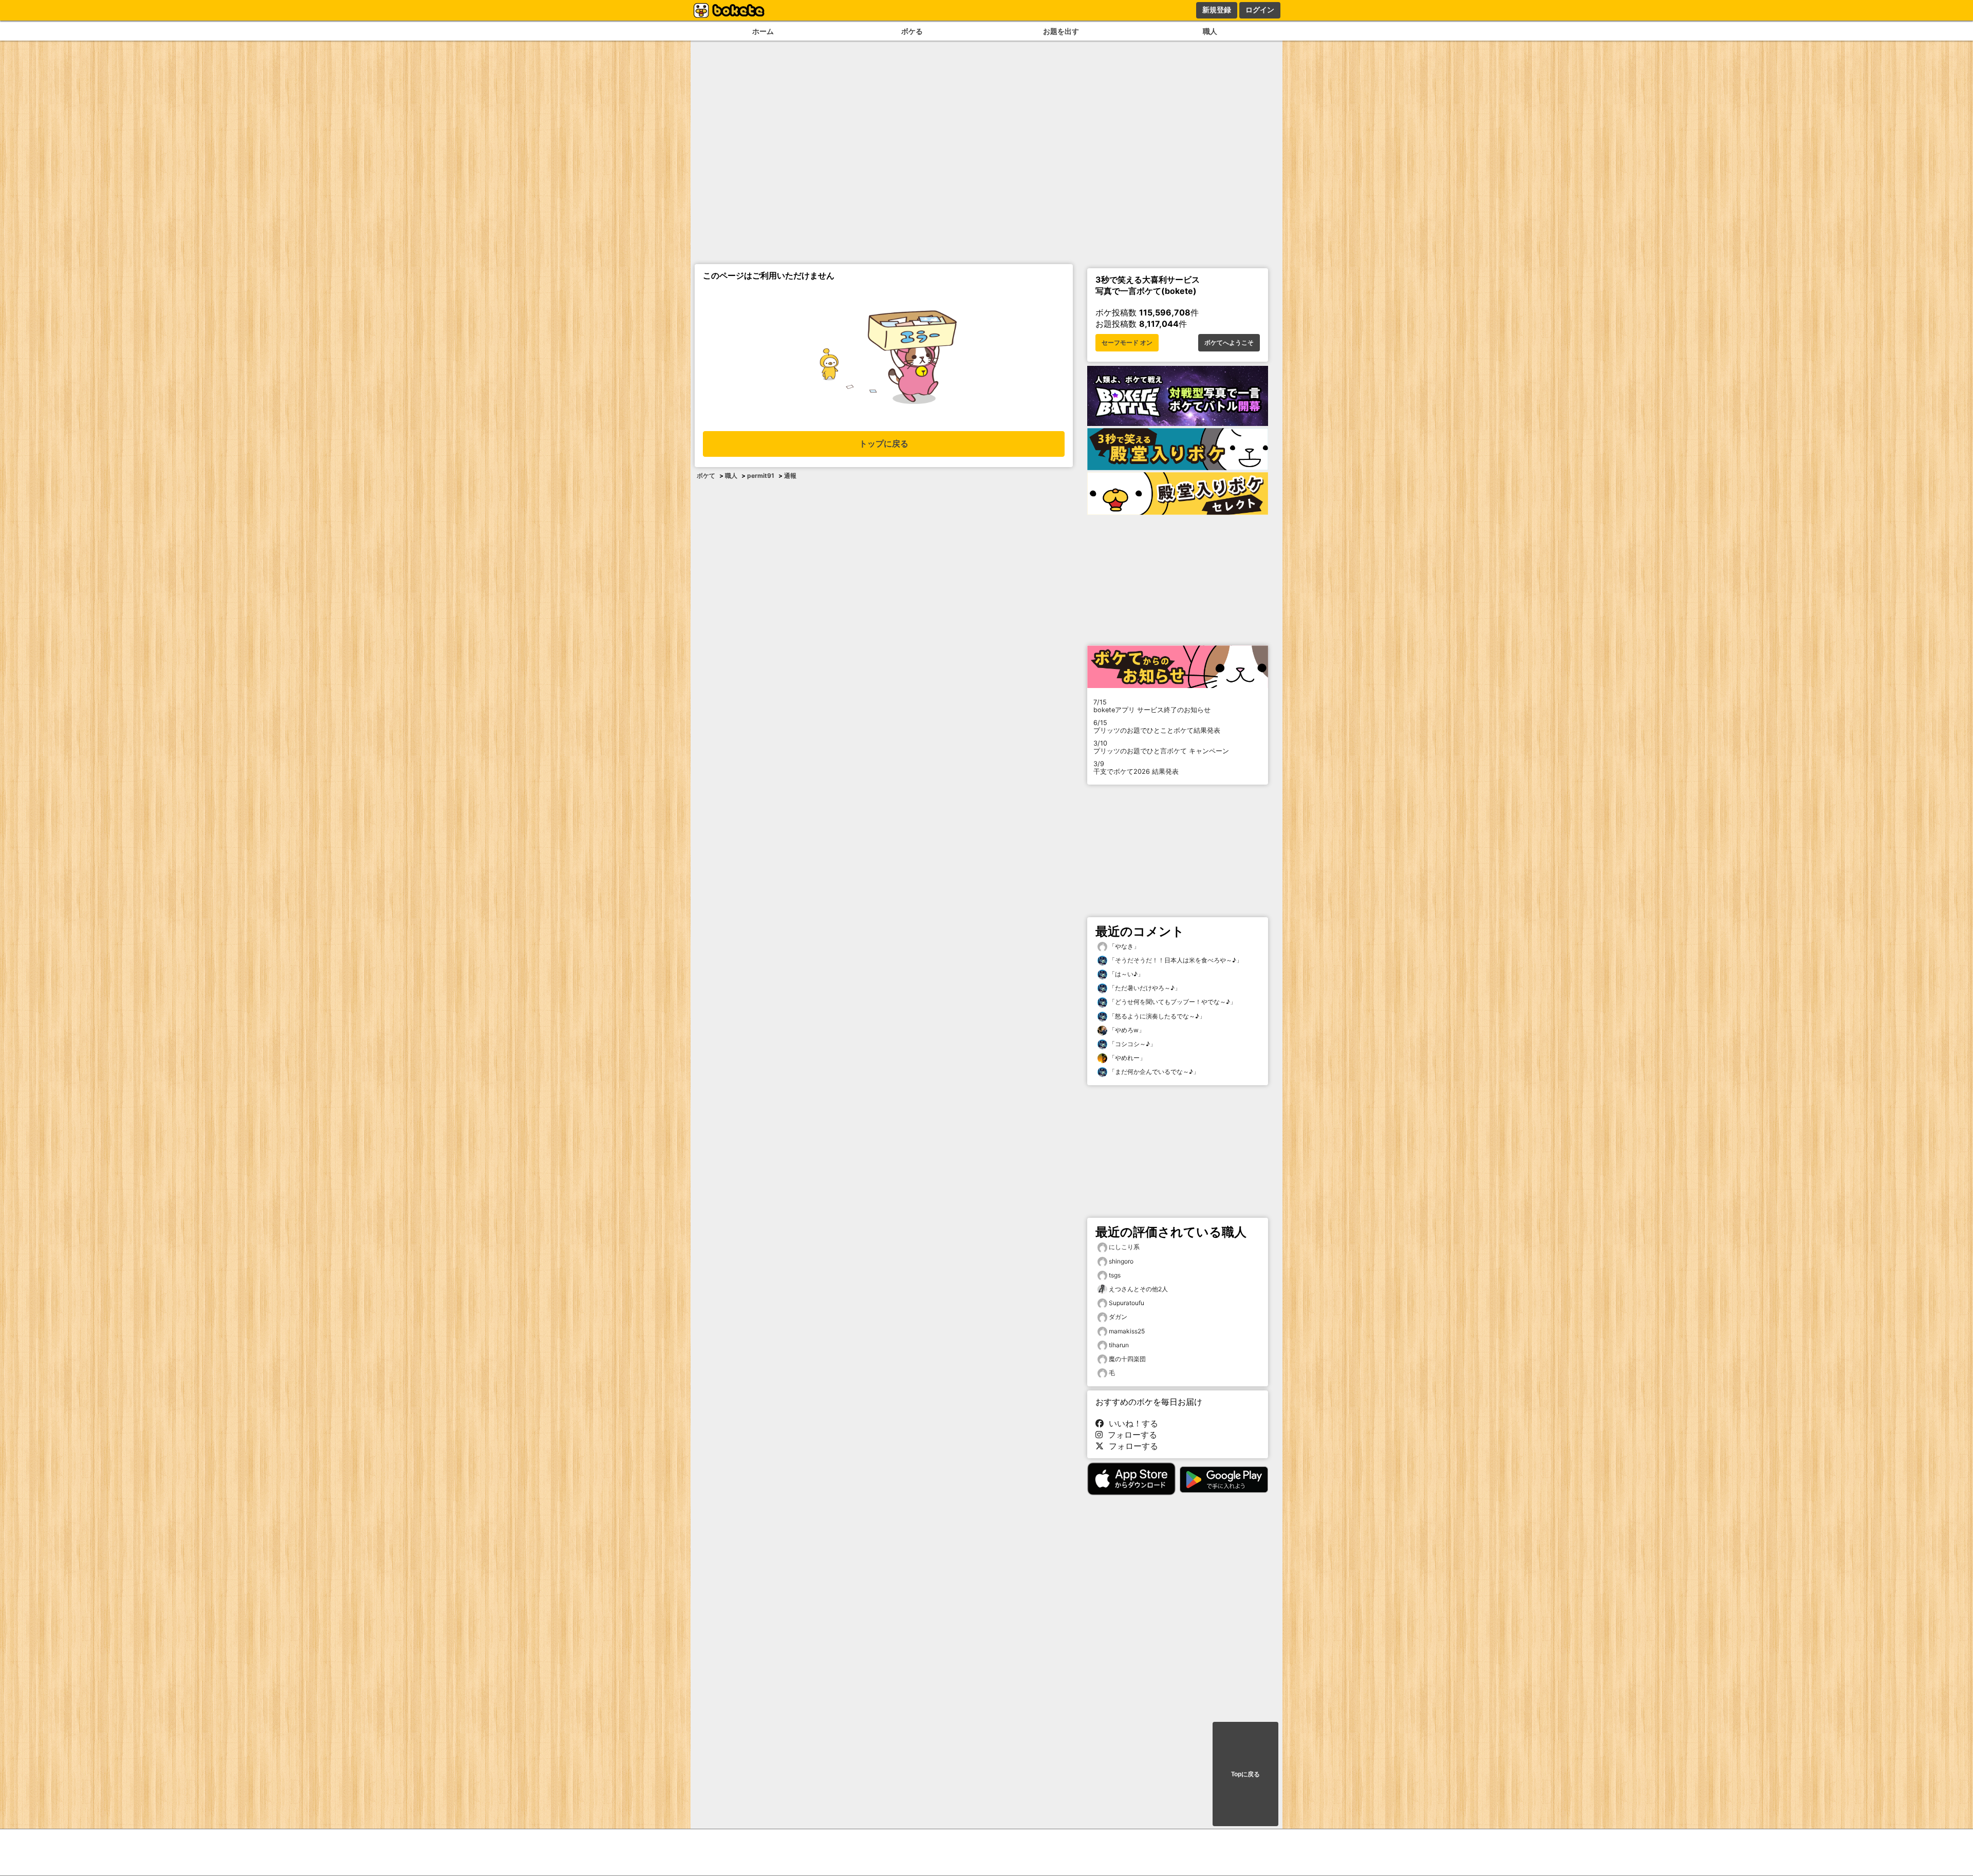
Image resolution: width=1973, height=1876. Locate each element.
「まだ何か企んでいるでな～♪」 (1153, 1072)
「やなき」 (1123, 946)
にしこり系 (1124, 1247)
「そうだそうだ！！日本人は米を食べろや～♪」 (1175, 960)
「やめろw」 (1126, 1030)
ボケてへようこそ (1229, 343)
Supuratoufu (1127, 1303)
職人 (1210, 31)
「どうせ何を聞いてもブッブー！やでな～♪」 (1172, 1002)
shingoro (1121, 1261)
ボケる (912, 31)
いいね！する (1131, 1423)
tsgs (1115, 1275)
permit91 (761, 476)
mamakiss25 (1127, 1331)
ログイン (1260, 10)
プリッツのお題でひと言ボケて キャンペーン (1161, 747)
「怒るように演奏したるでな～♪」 (1156, 1016)
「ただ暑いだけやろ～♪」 (1144, 988)
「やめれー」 (1127, 1058)
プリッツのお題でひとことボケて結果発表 (1157, 727)
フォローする (1130, 1435)
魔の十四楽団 (1127, 1359)
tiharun (1119, 1345)
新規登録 (1217, 10)
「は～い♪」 (1125, 974)
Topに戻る (1245, 1774)
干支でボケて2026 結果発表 (1136, 768)
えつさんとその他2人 (1138, 1289)
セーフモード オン (1127, 343)
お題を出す (1061, 31)
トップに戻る (884, 444)
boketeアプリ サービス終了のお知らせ (1152, 706)
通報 (790, 476)
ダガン (1118, 1317)
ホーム (763, 31)
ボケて (706, 476)
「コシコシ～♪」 (1132, 1044)
